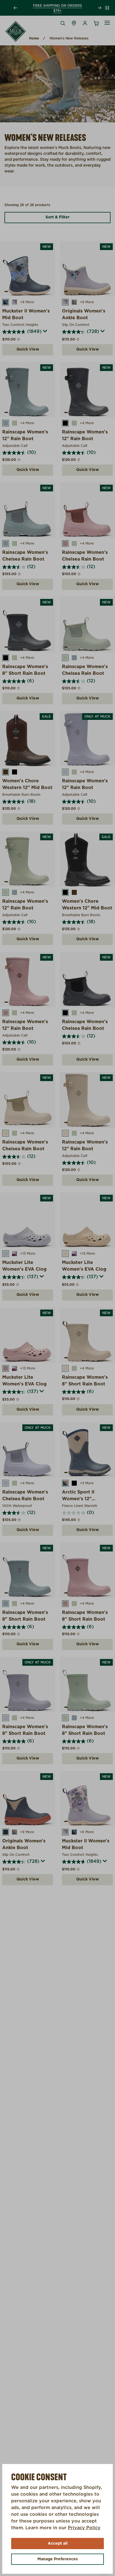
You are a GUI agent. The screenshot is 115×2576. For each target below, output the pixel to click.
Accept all (58, 2544)
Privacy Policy (84, 2528)
